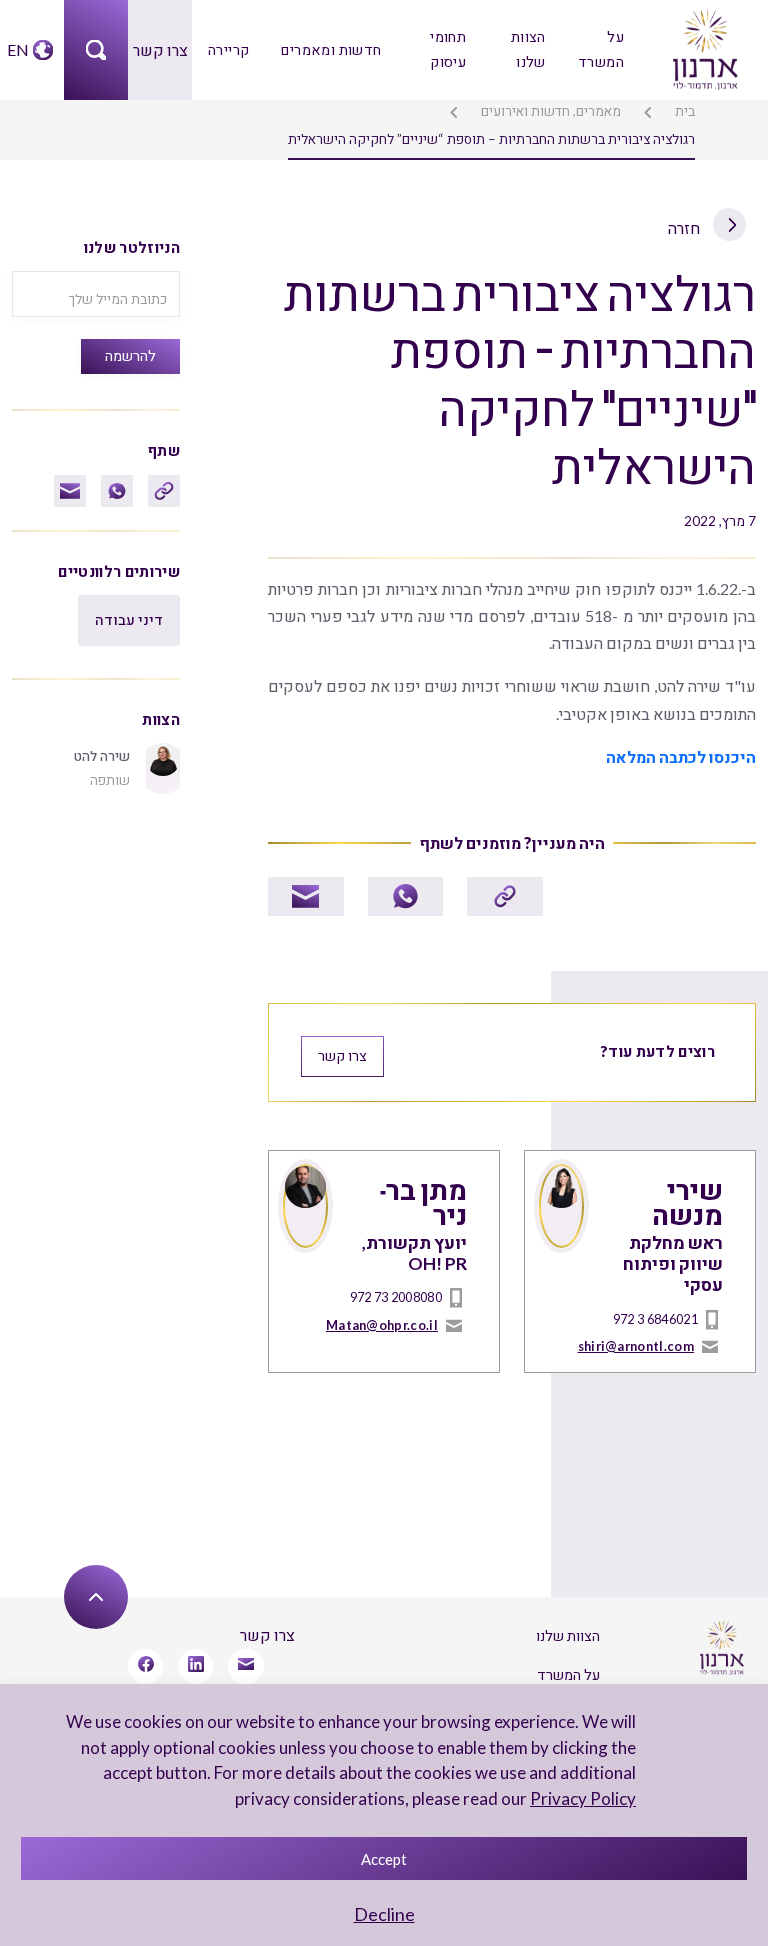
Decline (384, 1914)
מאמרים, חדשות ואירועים (551, 111)
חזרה (685, 227)
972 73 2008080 (396, 1297)
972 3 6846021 (655, 1319)
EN (18, 49)
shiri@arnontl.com (636, 1346)
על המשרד (601, 48)
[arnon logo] (704, 47)
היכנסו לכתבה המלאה (681, 756)
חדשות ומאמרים (331, 49)
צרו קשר (160, 49)
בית (685, 111)
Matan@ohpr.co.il (382, 1325)
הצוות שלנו (528, 48)
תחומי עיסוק (448, 48)
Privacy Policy (583, 1798)
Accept (384, 1859)
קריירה (228, 49)
